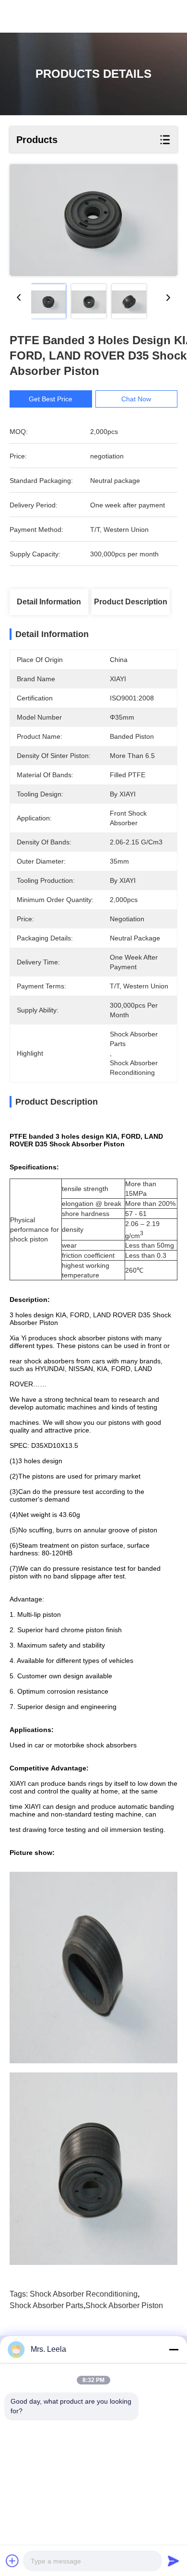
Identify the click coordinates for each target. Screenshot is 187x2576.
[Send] (174, 2561)
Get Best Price (51, 399)
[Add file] (12, 2561)
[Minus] (174, 2349)
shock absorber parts (47, 2305)
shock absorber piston (124, 2305)
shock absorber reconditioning (84, 2294)
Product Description (131, 602)
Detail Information (49, 602)
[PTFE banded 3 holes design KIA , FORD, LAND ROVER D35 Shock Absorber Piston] (93, 220)
